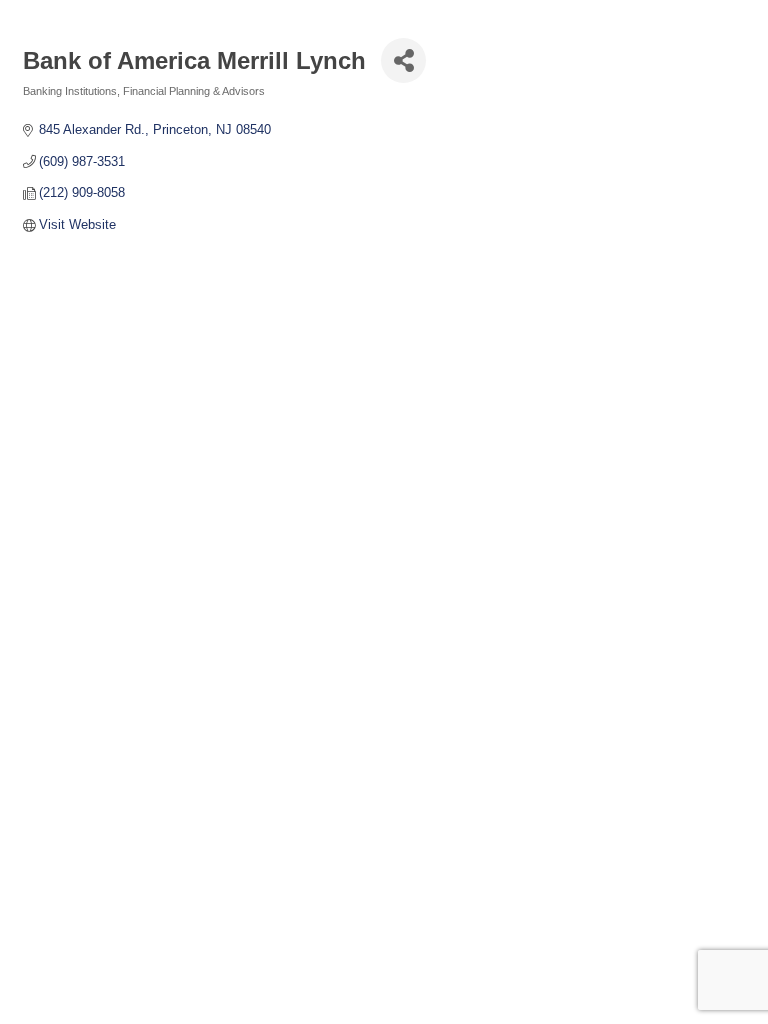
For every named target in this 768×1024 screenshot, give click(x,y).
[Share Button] (403, 60)
